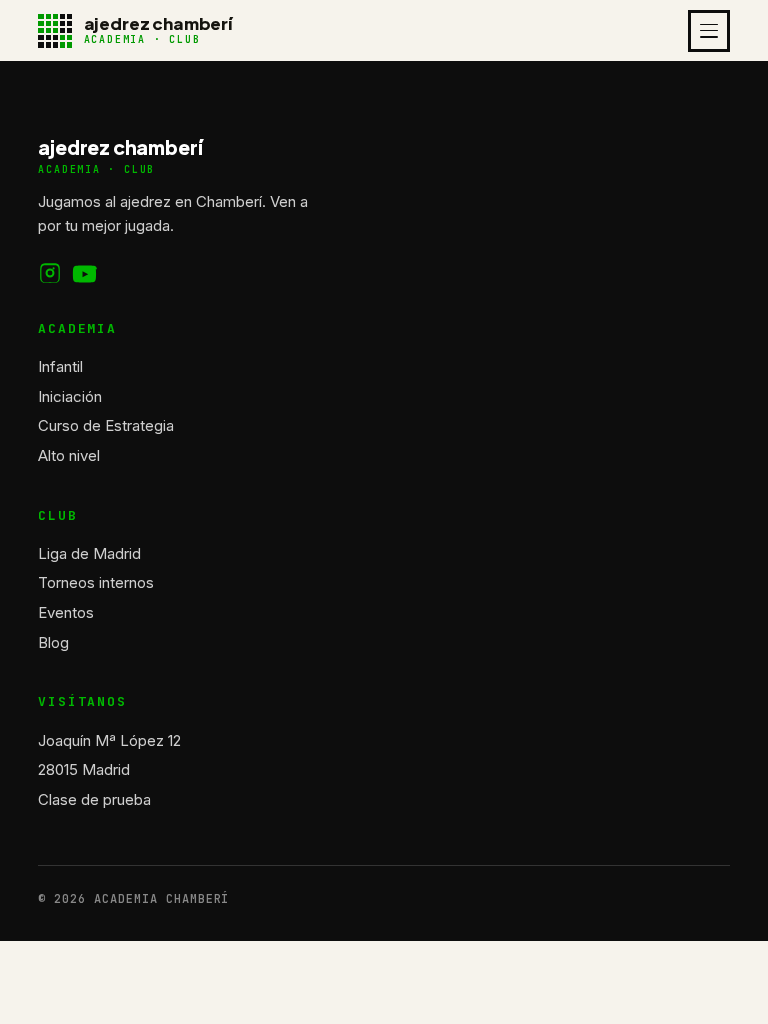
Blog (53, 642)
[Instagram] (50, 274)
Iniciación (70, 396)
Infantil (60, 366)
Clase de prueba (94, 799)
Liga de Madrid (89, 553)
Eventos (66, 612)
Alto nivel (69, 455)
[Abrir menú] (709, 31)
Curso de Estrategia (106, 425)
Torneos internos (96, 582)
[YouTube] (85, 274)
